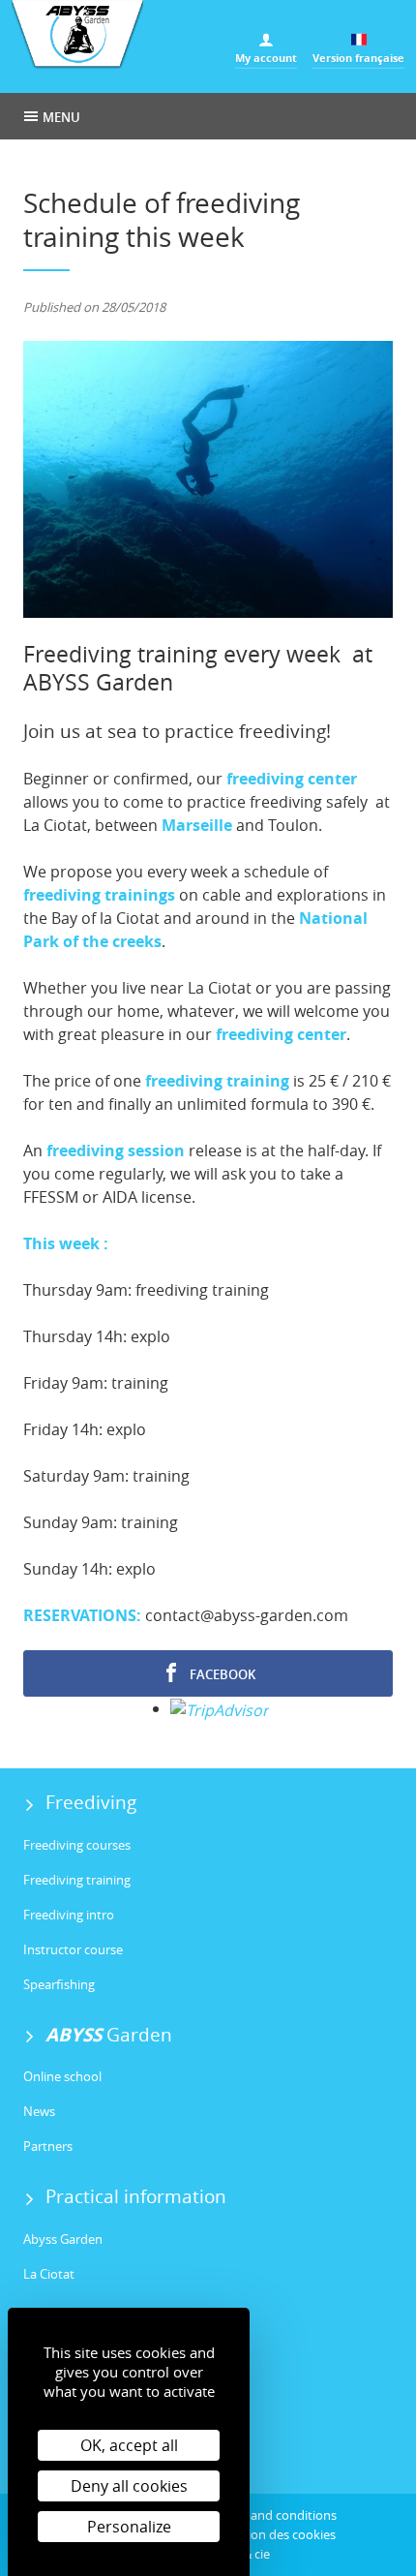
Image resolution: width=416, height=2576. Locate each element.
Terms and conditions (275, 2515)
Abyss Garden (63, 2239)
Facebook (221, 1674)
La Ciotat (49, 2274)
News (39, 2111)
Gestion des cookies (279, 2534)
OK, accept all (129, 2445)
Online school (62, 2076)
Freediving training (77, 1880)
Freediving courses (77, 1845)
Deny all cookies (129, 2486)
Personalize (129, 2527)
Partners (48, 2146)
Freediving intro (69, 1915)
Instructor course (73, 1949)
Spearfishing (59, 1984)
